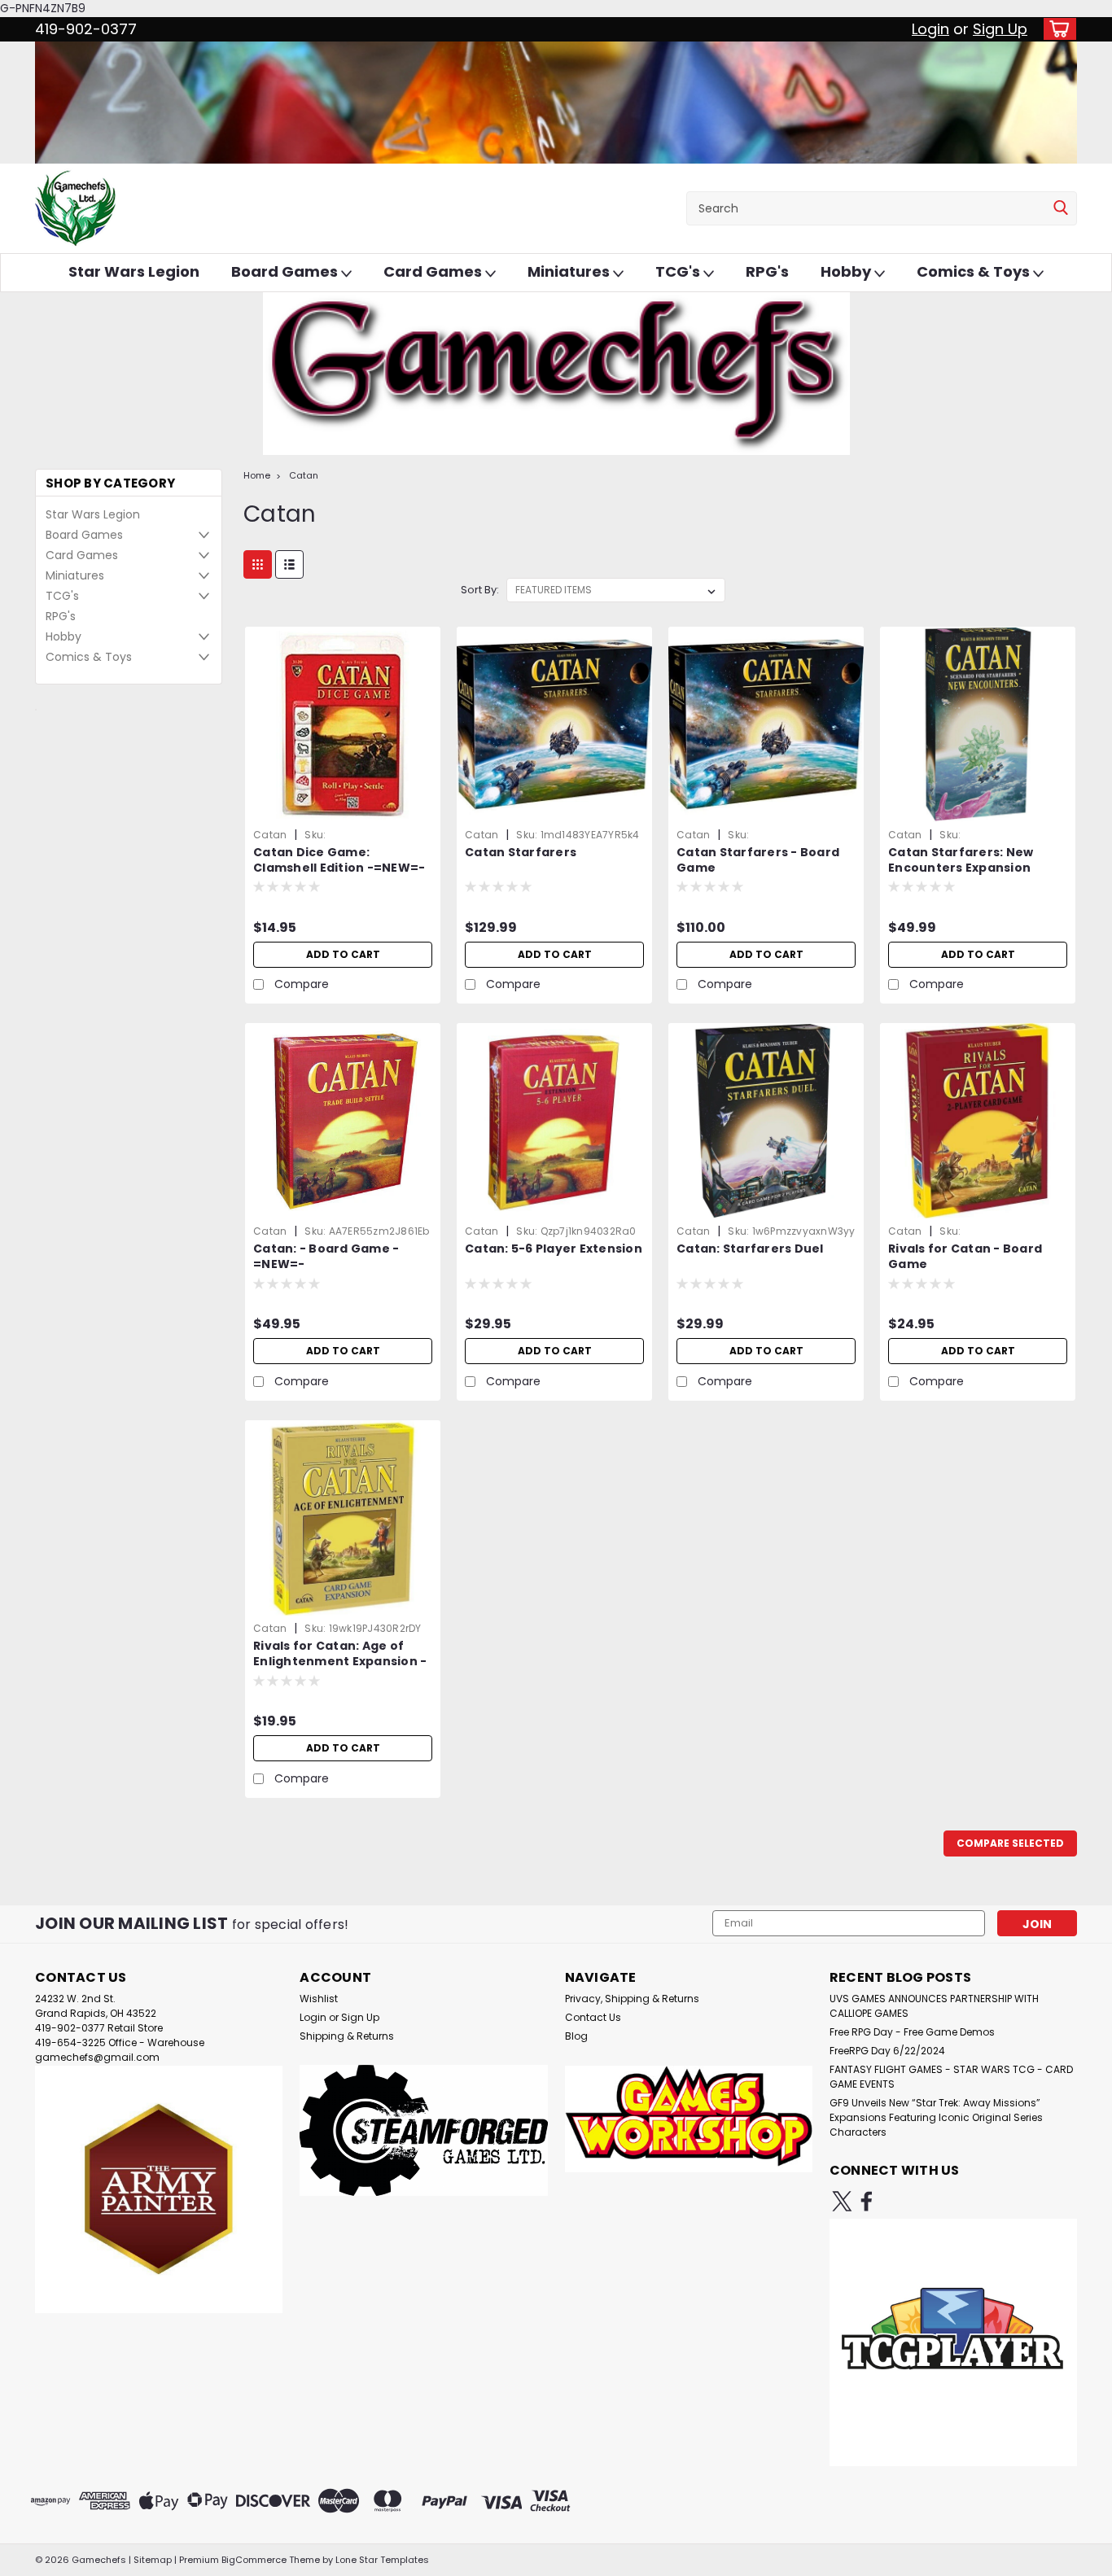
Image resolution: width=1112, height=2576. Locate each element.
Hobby (847, 271)
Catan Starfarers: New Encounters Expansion (961, 860)
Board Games (286, 271)
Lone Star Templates (382, 2560)
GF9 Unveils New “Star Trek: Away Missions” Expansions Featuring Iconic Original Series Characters (936, 2117)
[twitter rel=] (842, 2201)
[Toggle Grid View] (258, 564)
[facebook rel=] (867, 2201)
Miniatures (570, 271)
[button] (159, 2189)
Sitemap (153, 2560)
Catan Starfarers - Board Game (758, 860)
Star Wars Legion (134, 271)
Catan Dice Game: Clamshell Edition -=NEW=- (339, 860)
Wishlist (319, 1999)
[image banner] (36, 709)
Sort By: (480, 590)
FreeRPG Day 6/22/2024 (887, 2051)
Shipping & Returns (347, 2036)
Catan (304, 475)
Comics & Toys (975, 271)
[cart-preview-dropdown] (1056, 29)
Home (257, 475)
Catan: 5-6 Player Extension (554, 1249)
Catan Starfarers (521, 853)
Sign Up (1000, 29)
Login (930, 29)
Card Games (434, 271)
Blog (576, 2036)
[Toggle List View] (289, 564)
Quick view (343, 810)
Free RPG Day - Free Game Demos (912, 2032)
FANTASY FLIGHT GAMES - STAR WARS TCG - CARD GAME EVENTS (951, 2077)
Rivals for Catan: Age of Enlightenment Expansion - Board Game (340, 1662)
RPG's (767, 271)
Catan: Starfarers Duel (750, 1249)
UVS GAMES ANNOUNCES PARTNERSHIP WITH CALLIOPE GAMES (934, 2006)
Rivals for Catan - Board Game (965, 1257)
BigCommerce (254, 2560)
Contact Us (593, 2017)
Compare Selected (1010, 1843)
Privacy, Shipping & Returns (632, 1999)
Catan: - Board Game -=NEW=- (326, 1257)
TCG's (679, 271)
